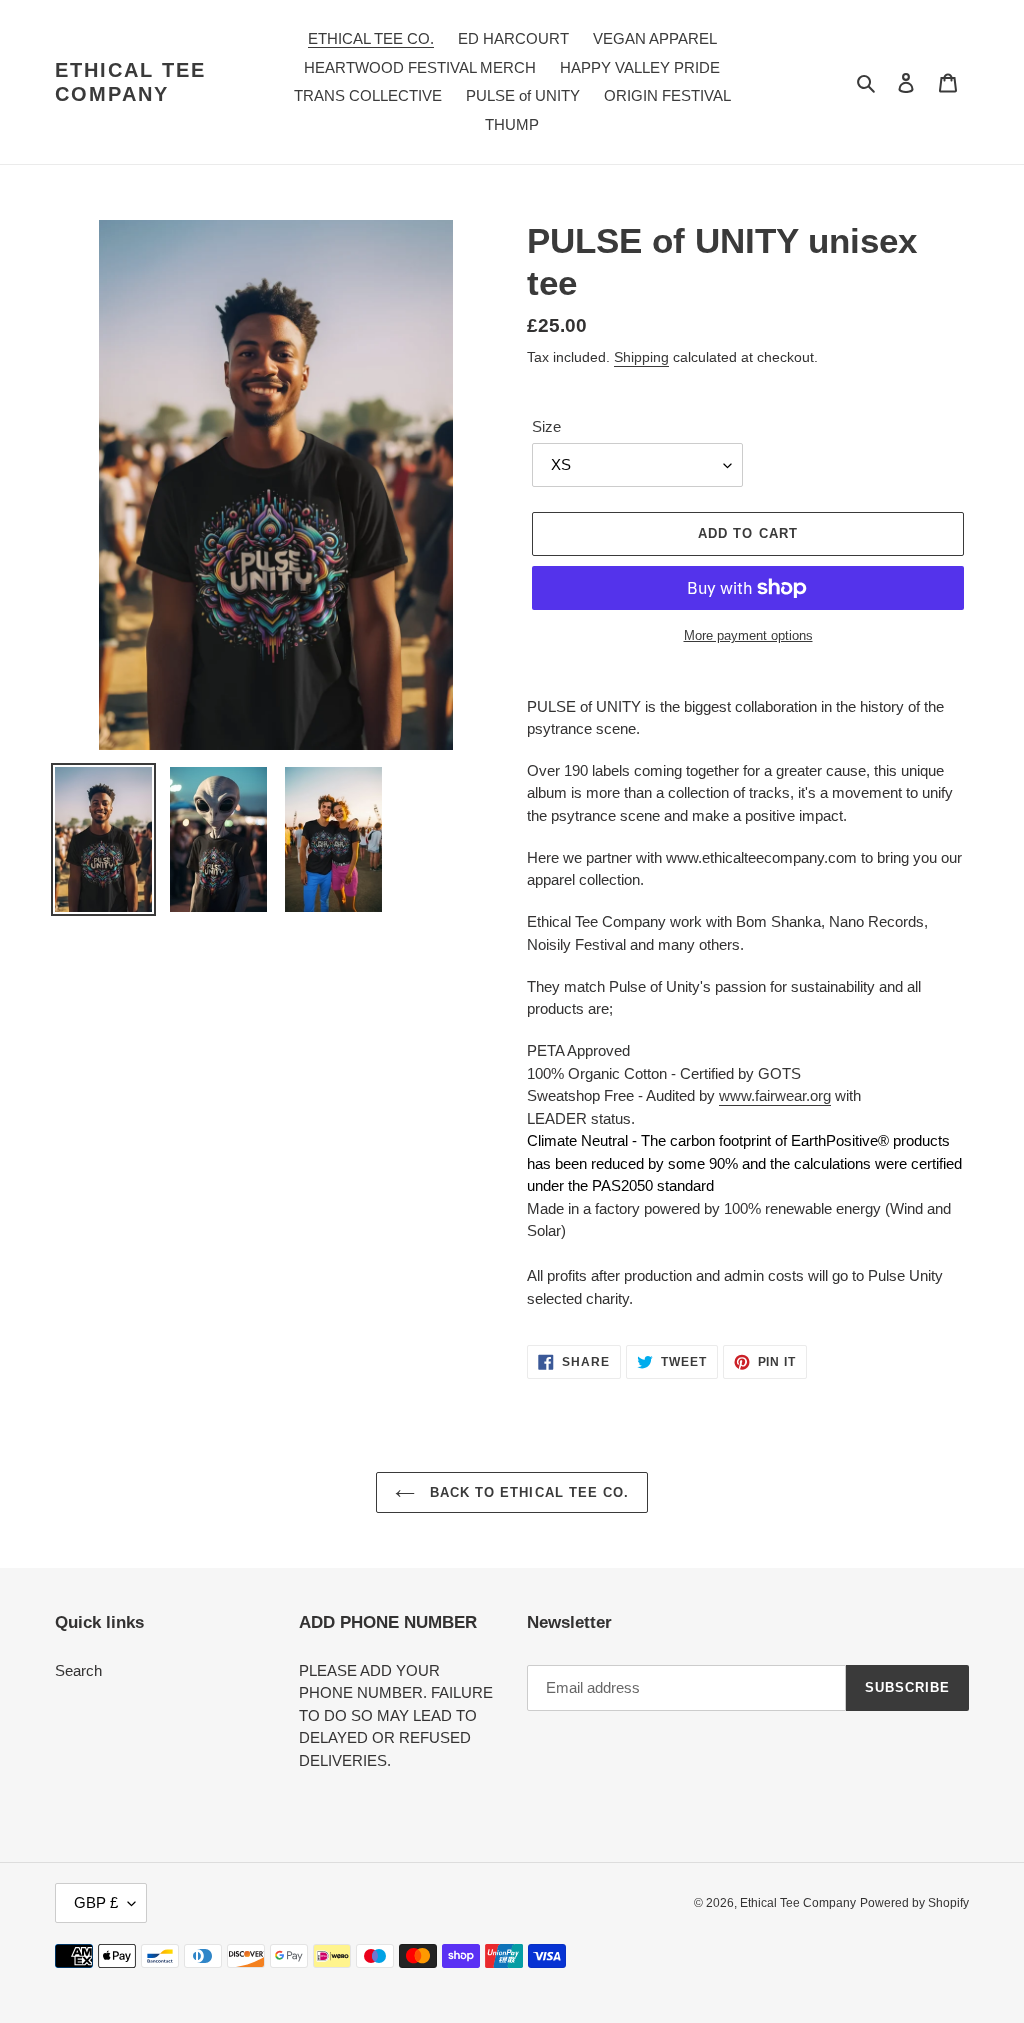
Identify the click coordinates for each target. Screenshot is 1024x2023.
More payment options (748, 635)
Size (546, 426)
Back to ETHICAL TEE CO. (527, 1492)
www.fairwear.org (775, 1095)
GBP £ (96, 1902)
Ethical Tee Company (130, 82)
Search (78, 1670)
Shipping (641, 357)
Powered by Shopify (914, 1903)
